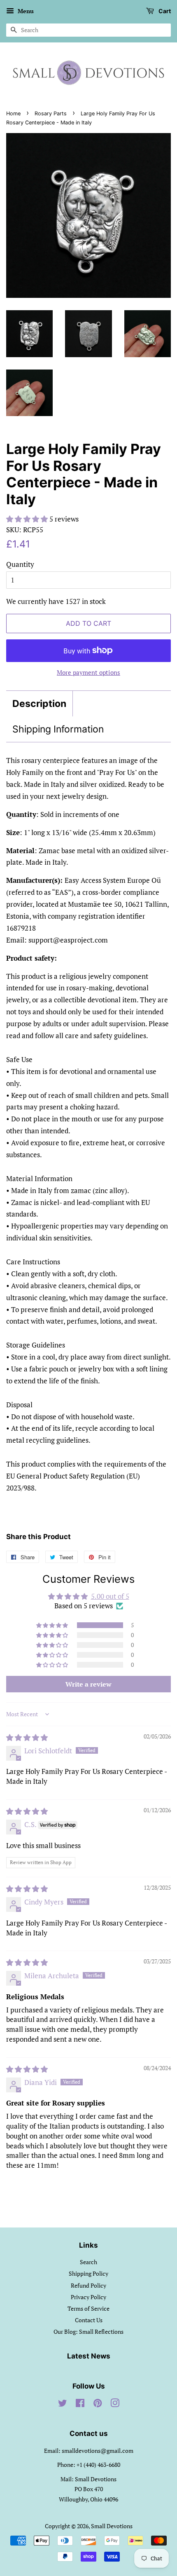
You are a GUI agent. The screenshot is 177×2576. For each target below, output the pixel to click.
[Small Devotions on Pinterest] (98, 2404)
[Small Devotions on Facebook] (80, 2404)
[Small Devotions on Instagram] (115, 2404)
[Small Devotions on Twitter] (63, 2404)
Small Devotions (112, 2526)
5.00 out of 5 (110, 1596)
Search (88, 2262)
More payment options (88, 672)
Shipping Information (58, 729)
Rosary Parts (51, 113)
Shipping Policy (88, 2273)
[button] (28, 519)
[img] (27, 1737)
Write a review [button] (88, 1684)
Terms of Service (88, 2308)
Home (13, 113)
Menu (25, 11)
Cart (164, 11)
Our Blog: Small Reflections (88, 2332)
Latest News (89, 2356)
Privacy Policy (88, 2297)
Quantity (20, 564)
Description (39, 704)
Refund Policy (88, 2285)
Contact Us (89, 2320)
